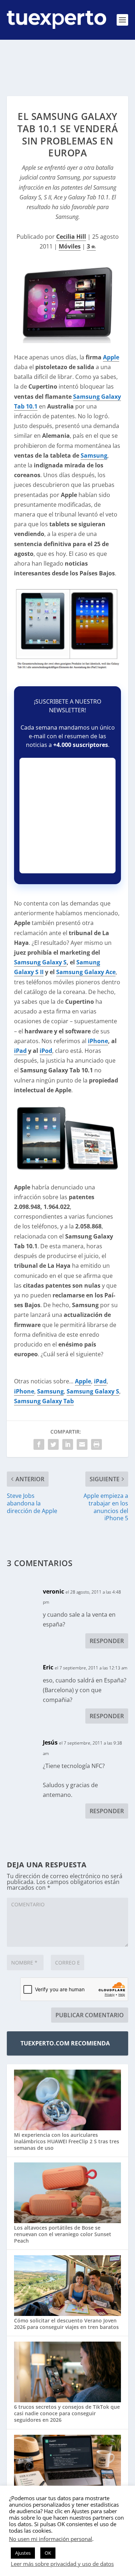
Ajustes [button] (23, 2553)
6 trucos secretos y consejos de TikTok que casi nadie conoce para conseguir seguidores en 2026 (67, 2413)
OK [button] (48, 2553)
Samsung (94, 455)
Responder (107, 1641)
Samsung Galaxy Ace (86, 972)
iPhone (98, 1041)
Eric (48, 1667)
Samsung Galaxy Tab (44, 1401)
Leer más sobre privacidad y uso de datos (62, 2564)
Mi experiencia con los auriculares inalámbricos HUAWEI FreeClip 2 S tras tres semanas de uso (67, 2141)
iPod (46, 1051)
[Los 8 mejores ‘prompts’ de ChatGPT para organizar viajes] (68, 2466)
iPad (20, 1051)
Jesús (50, 1742)
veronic (53, 1591)
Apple (111, 357)
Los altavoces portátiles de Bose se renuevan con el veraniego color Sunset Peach (63, 2234)
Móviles (70, 246)
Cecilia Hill (71, 237)
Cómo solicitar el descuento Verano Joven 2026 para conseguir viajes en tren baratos (66, 2324)
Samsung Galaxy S (40, 962)
